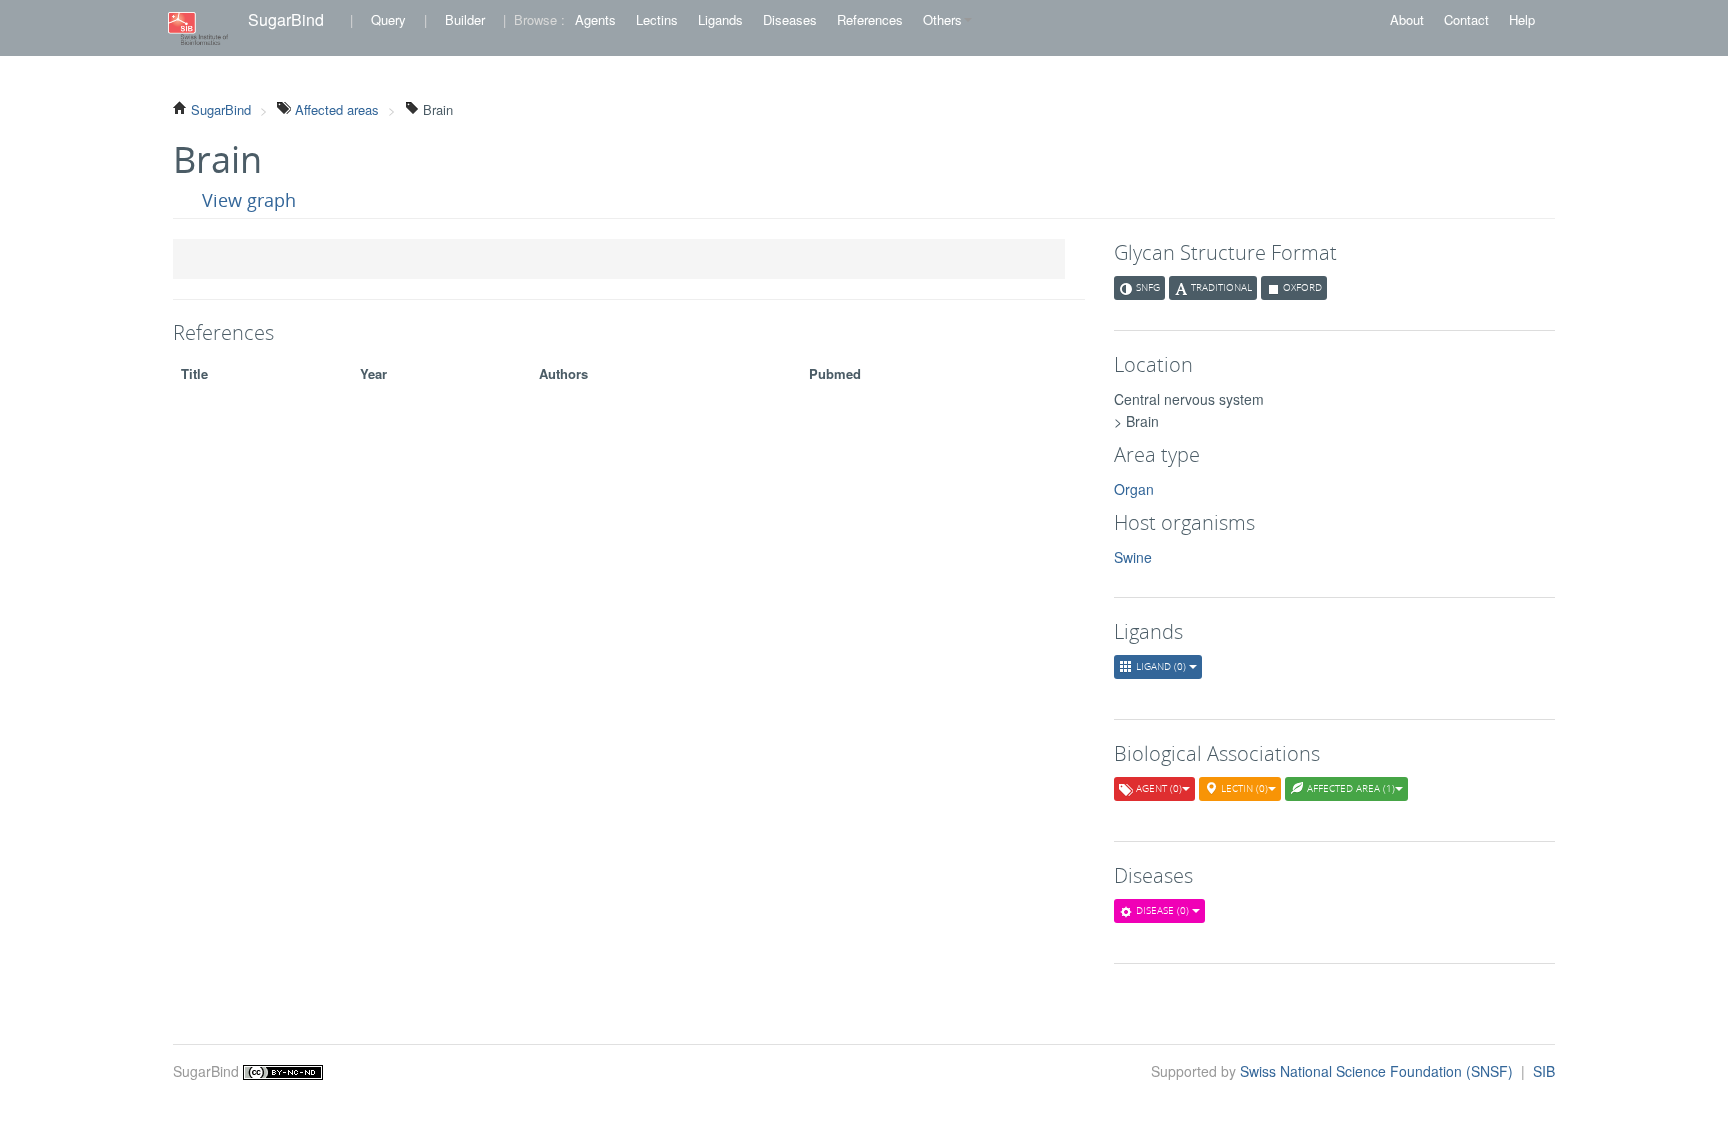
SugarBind (286, 19)
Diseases (790, 19)
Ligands (720, 19)
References (870, 19)
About (1407, 19)
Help (1522, 19)
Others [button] (942, 19)
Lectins (657, 19)
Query (388, 19)
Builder (465, 19)
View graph (249, 200)
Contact (1466, 19)
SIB (1544, 1071)
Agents (595, 19)
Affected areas (335, 109)
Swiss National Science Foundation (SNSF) (1378, 1071)
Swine (1133, 557)
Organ (1134, 489)
